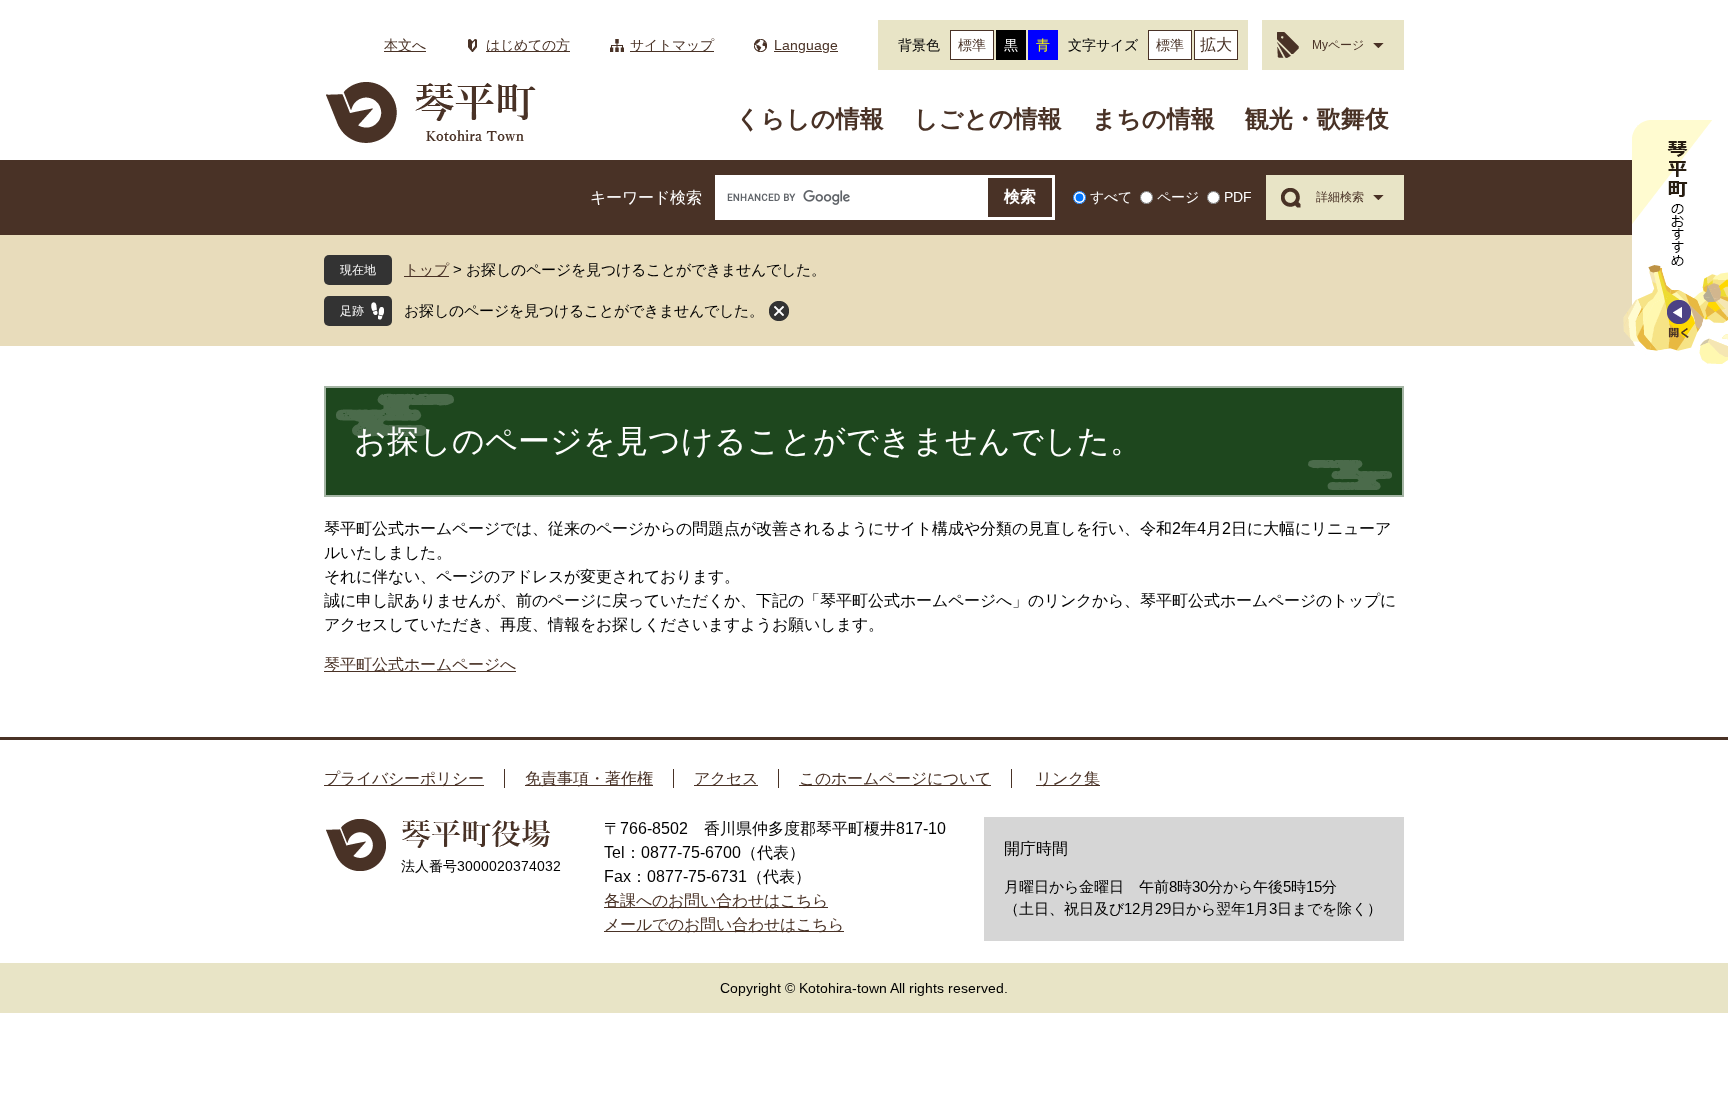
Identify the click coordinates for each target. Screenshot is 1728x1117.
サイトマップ (672, 45)
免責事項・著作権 (589, 778)
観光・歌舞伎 (1317, 118)
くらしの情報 (810, 118)
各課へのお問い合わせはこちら (716, 900)
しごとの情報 (988, 118)
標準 (972, 45)
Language (806, 45)
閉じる (779, 311)
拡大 (1216, 44)
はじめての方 (528, 45)
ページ (1178, 197)
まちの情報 (1153, 118)
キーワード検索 (646, 197)
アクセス (726, 778)
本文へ (405, 45)
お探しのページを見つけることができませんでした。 (584, 310)
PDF (1238, 197)
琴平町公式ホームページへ (420, 664)
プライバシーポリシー (404, 778)
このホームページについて (895, 778)
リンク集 (1068, 778)
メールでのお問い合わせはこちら (724, 924)
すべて (1111, 197)
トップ (426, 269)
